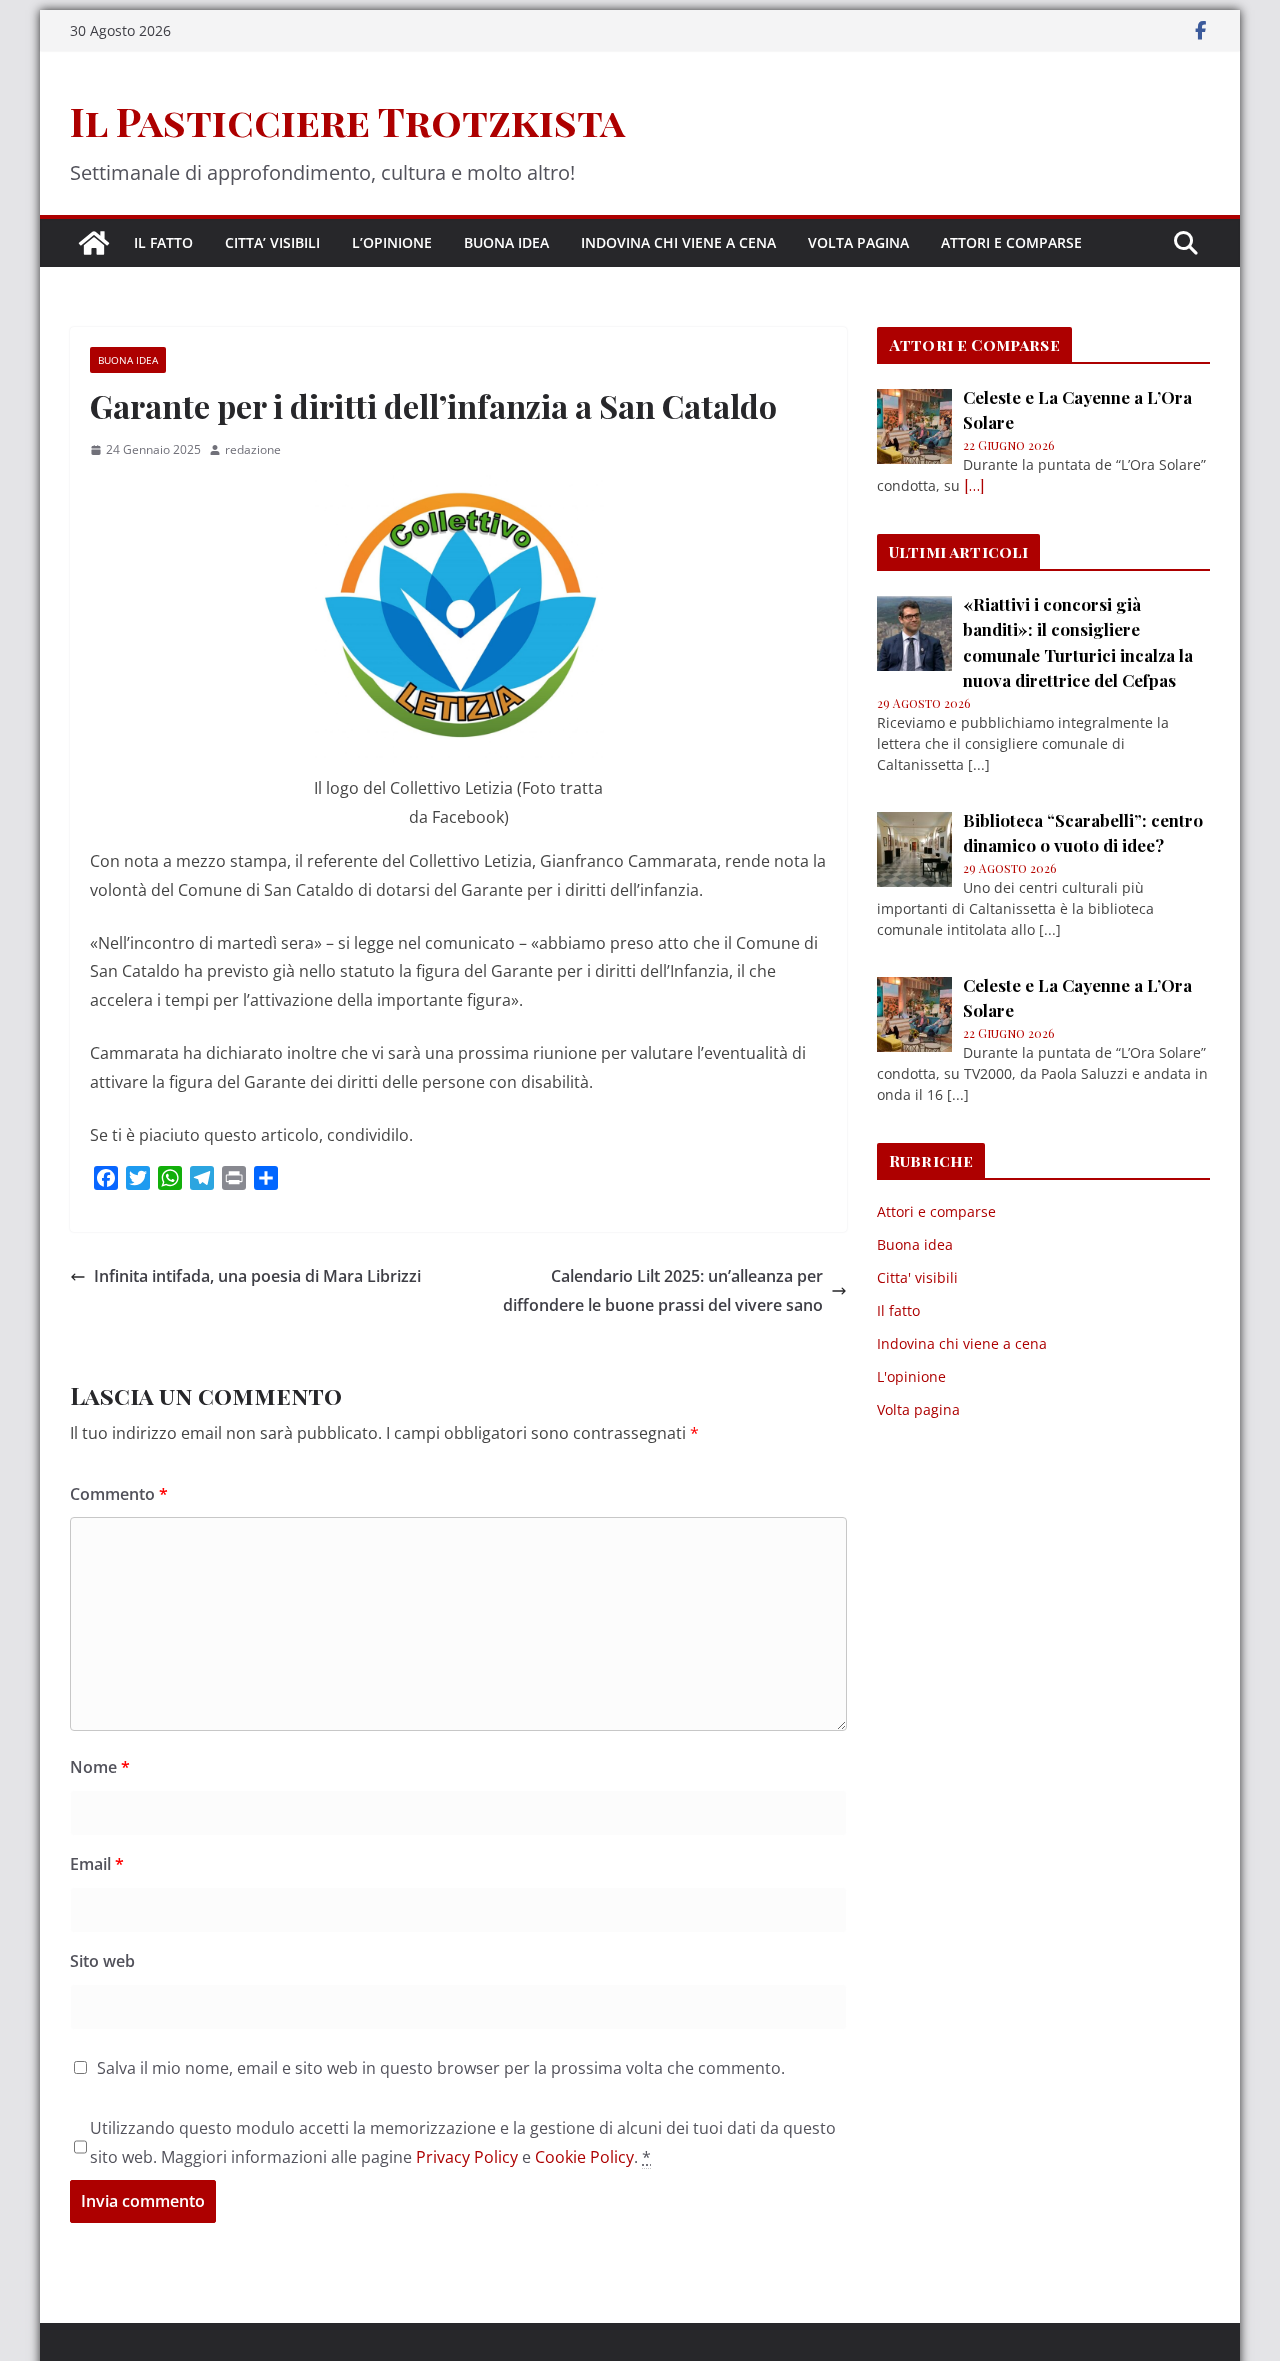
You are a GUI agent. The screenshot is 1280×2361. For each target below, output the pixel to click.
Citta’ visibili (272, 242)
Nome (100, 1767)
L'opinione (911, 1376)
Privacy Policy (467, 2157)
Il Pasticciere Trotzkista (347, 120)
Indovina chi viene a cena (678, 242)
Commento (119, 1494)
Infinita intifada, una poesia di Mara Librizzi (257, 1276)
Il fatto (163, 242)
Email (97, 1864)
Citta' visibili (917, 1277)
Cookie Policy (584, 2157)
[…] (974, 485)
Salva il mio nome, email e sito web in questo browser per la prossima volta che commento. (441, 2068)
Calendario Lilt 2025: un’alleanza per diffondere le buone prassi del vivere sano (663, 1290)
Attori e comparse (1011, 242)
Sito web (102, 1961)
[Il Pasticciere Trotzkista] (94, 243)
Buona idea (506, 242)
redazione (253, 449)
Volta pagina (858, 242)
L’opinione (392, 242)
